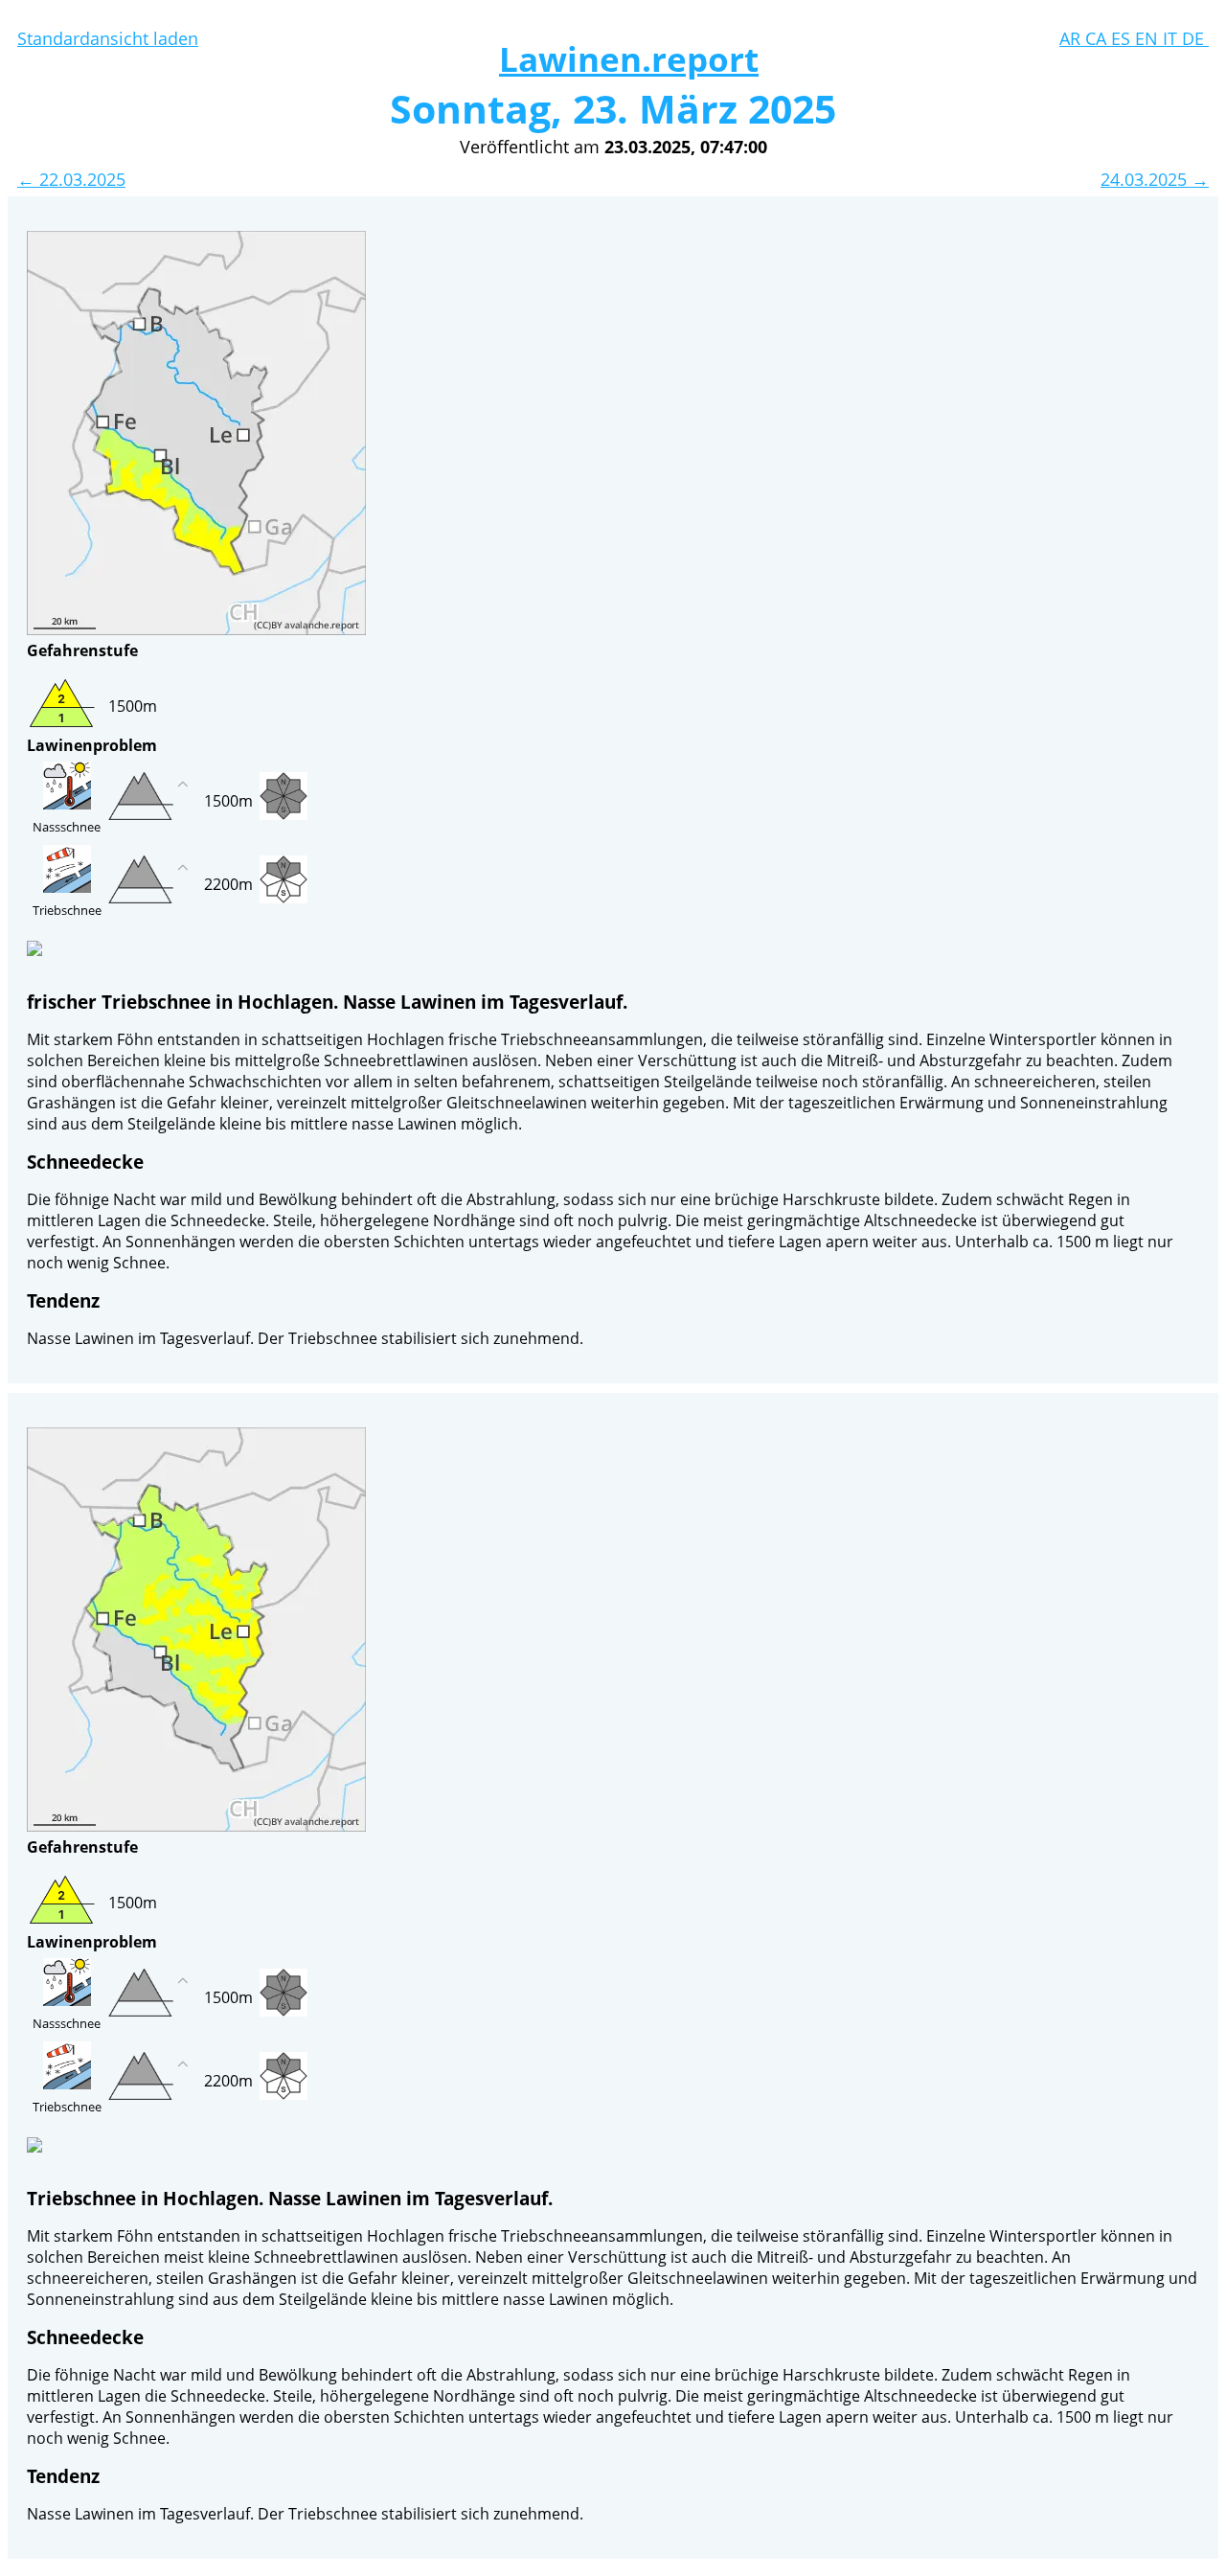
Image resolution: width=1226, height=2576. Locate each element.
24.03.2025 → (1155, 179)
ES (1123, 38)
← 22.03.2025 (71, 179)
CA (1098, 38)
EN (1149, 38)
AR (1072, 38)
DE (1195, 38)
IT (1172, 38)
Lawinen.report (629, 59)
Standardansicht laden (108, 38)
